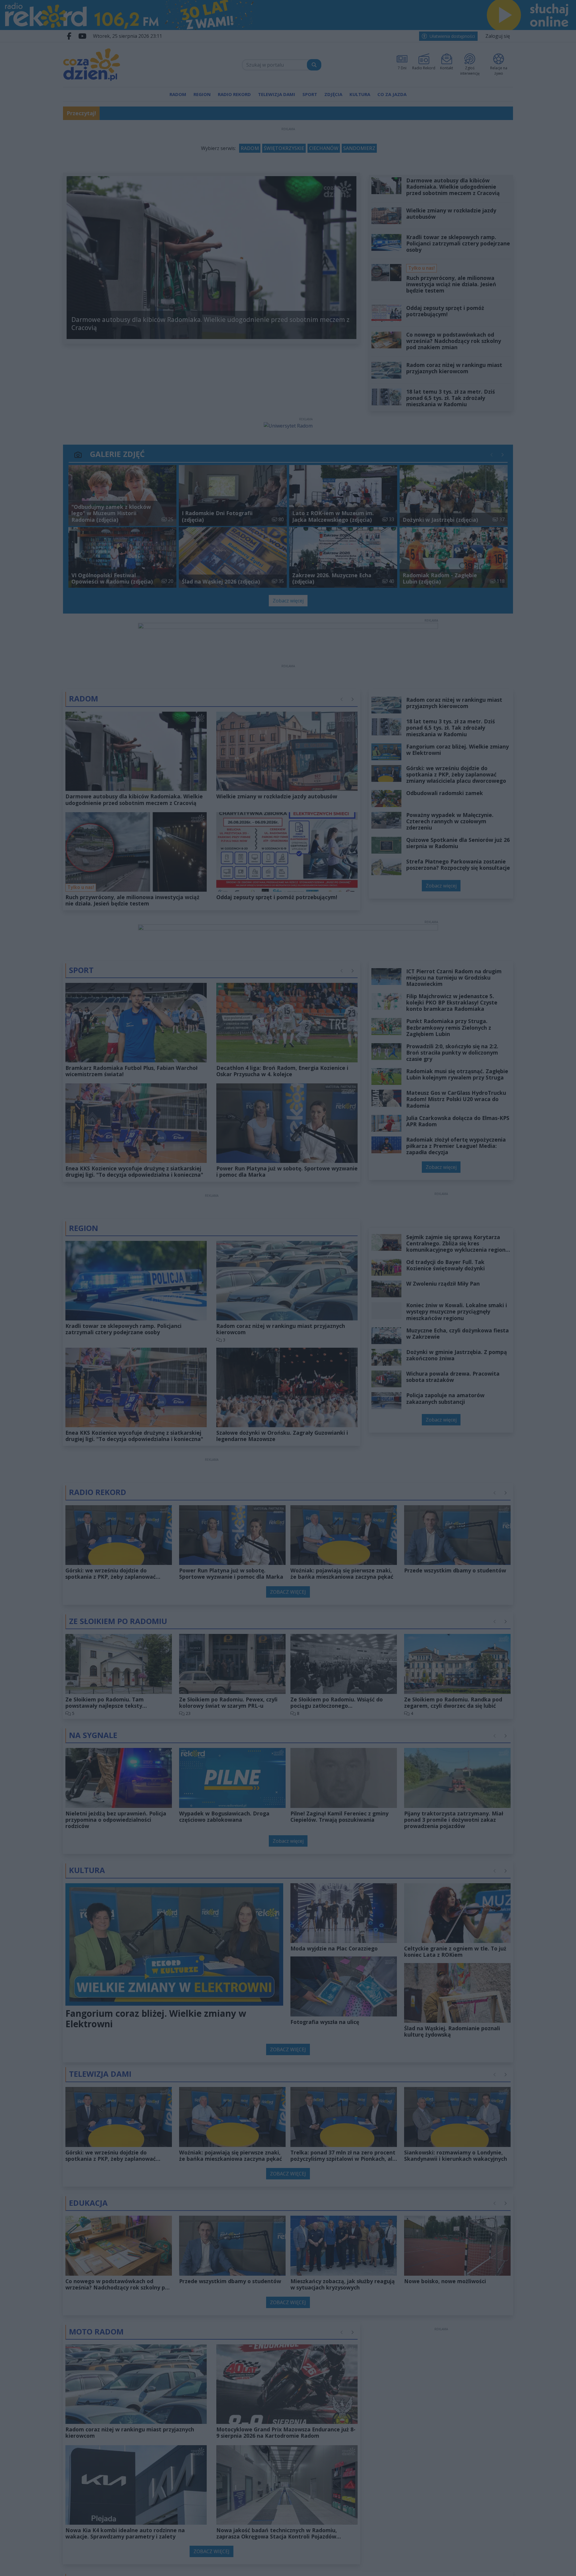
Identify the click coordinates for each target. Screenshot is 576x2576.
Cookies (213, 1392)
